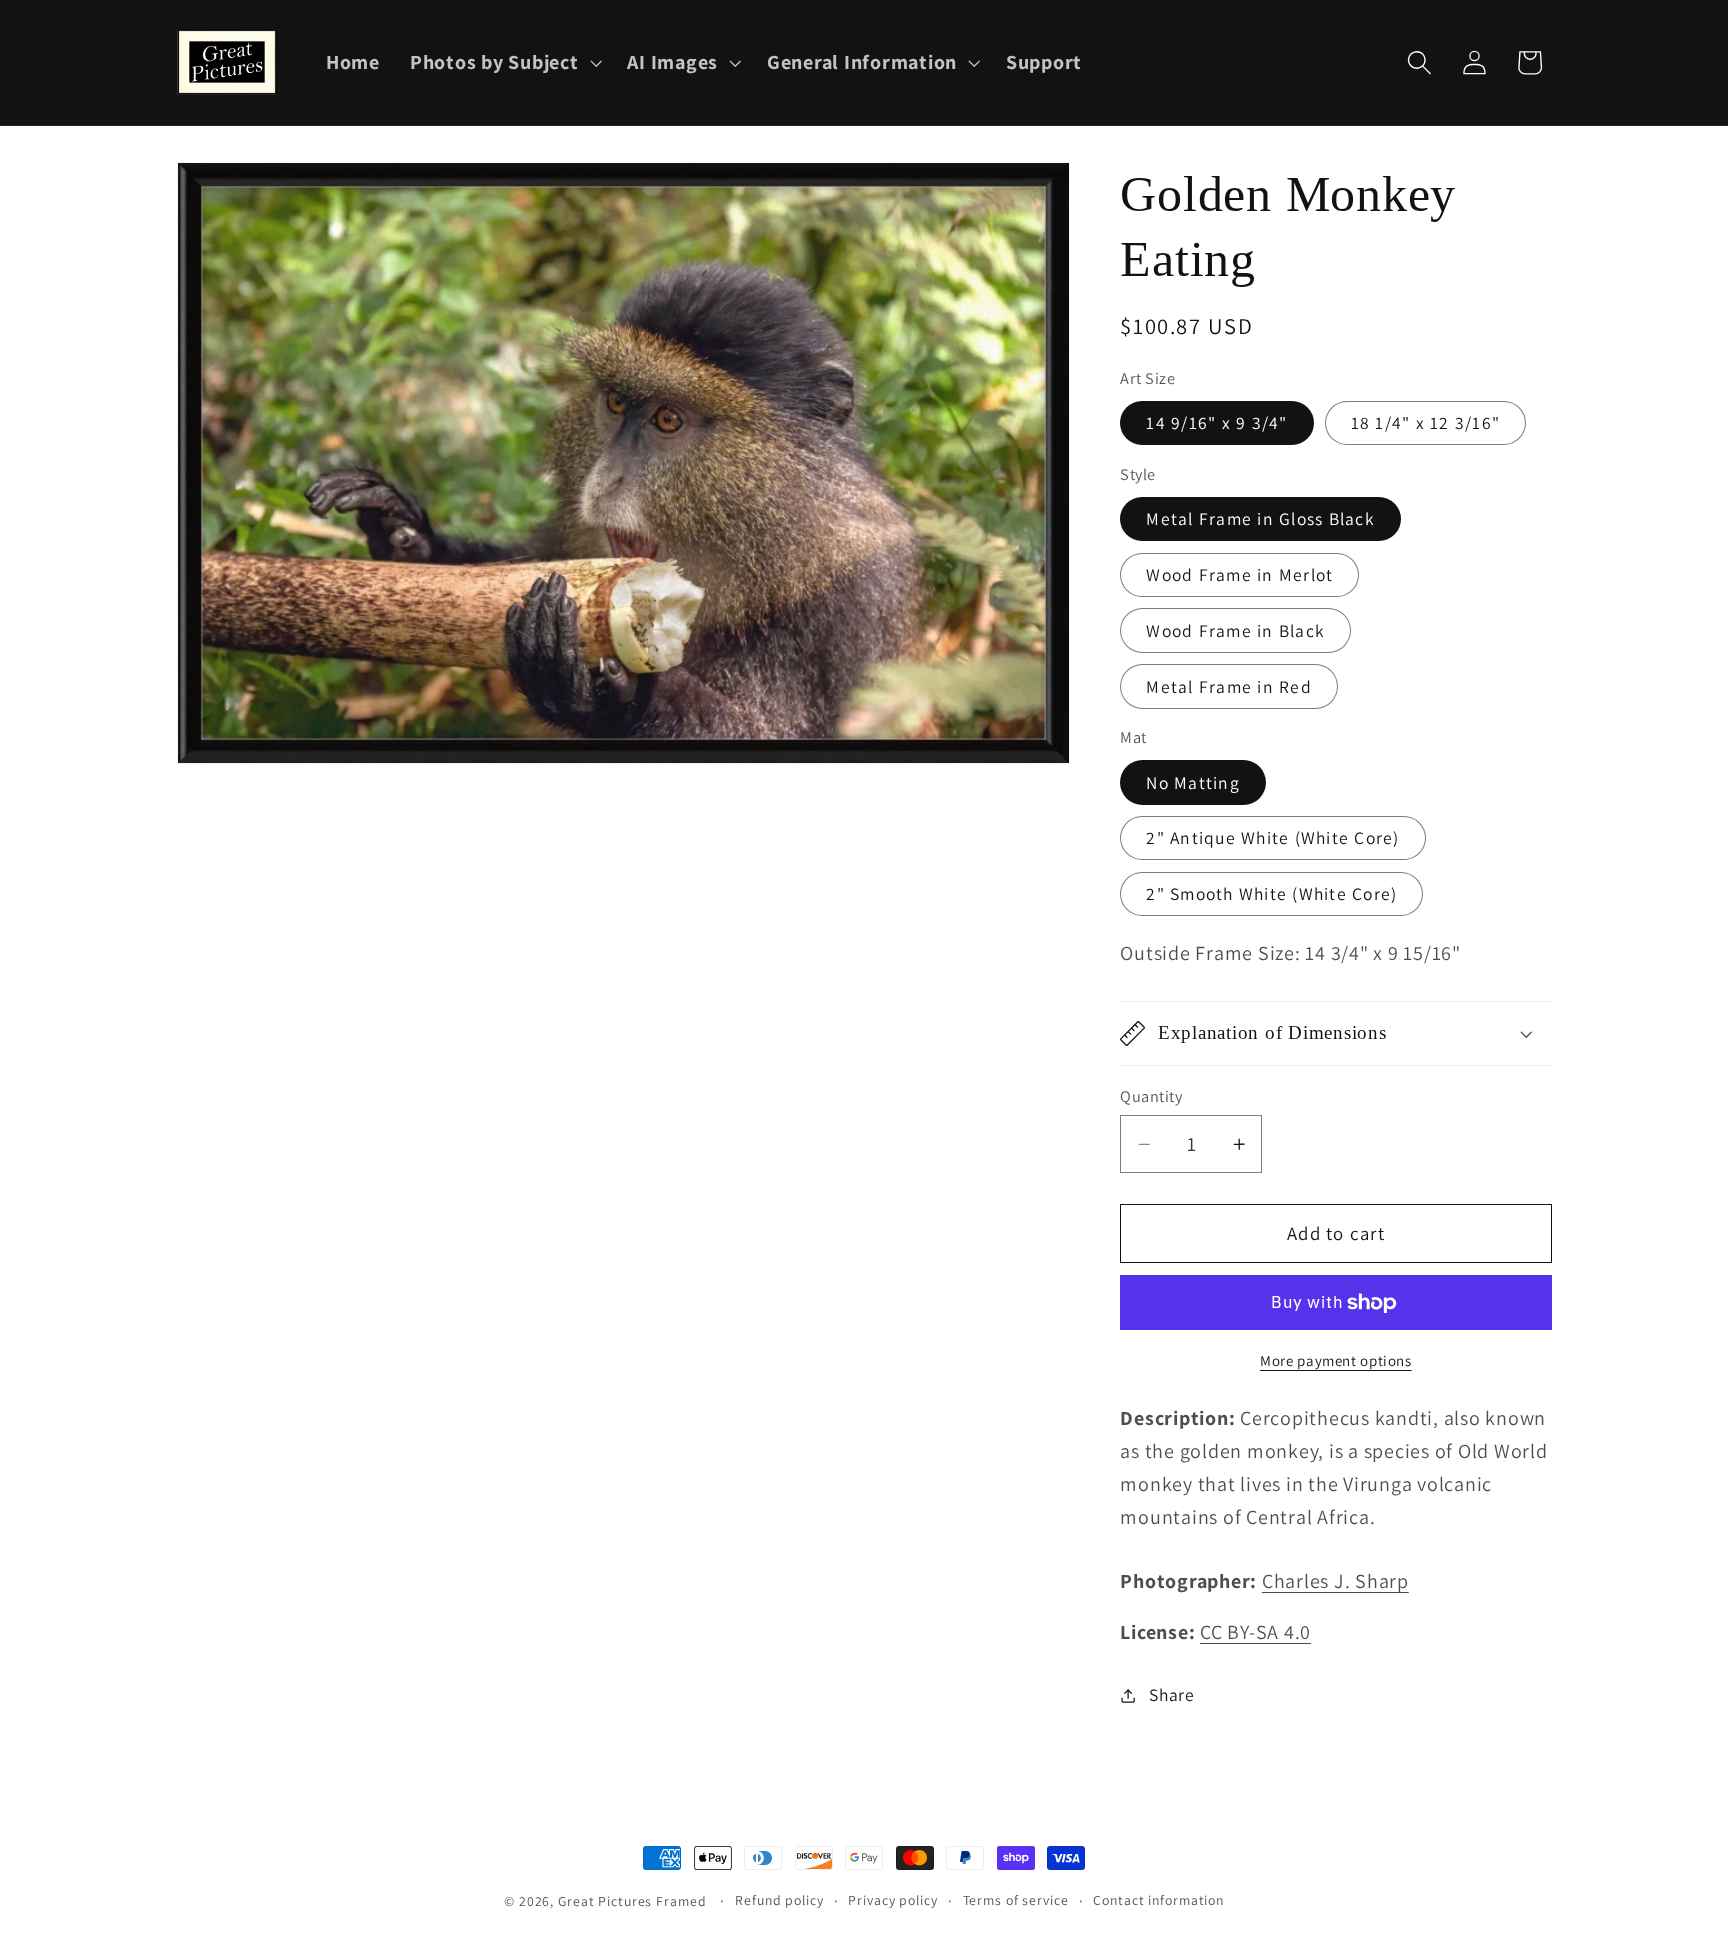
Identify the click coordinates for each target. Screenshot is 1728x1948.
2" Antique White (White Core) (1272, 838)
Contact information (1158, 1900)
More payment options (1336, 1360)
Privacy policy (892, 1900)
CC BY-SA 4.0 (1255, 1633)
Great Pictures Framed (632, 1901)
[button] (504, 62)
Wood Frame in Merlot (1239, 574)
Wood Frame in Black (1235, 630)
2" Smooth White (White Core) (1271, 893)
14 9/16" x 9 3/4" (1216, 423)
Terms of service (1016, 1900)
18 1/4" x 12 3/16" (1426, 423)
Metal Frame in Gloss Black (1260, 519)
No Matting (1193, 782)
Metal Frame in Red (1229, 686)
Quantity (1151, 1096)
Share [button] (1172, 1694)
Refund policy (779, 1900)
